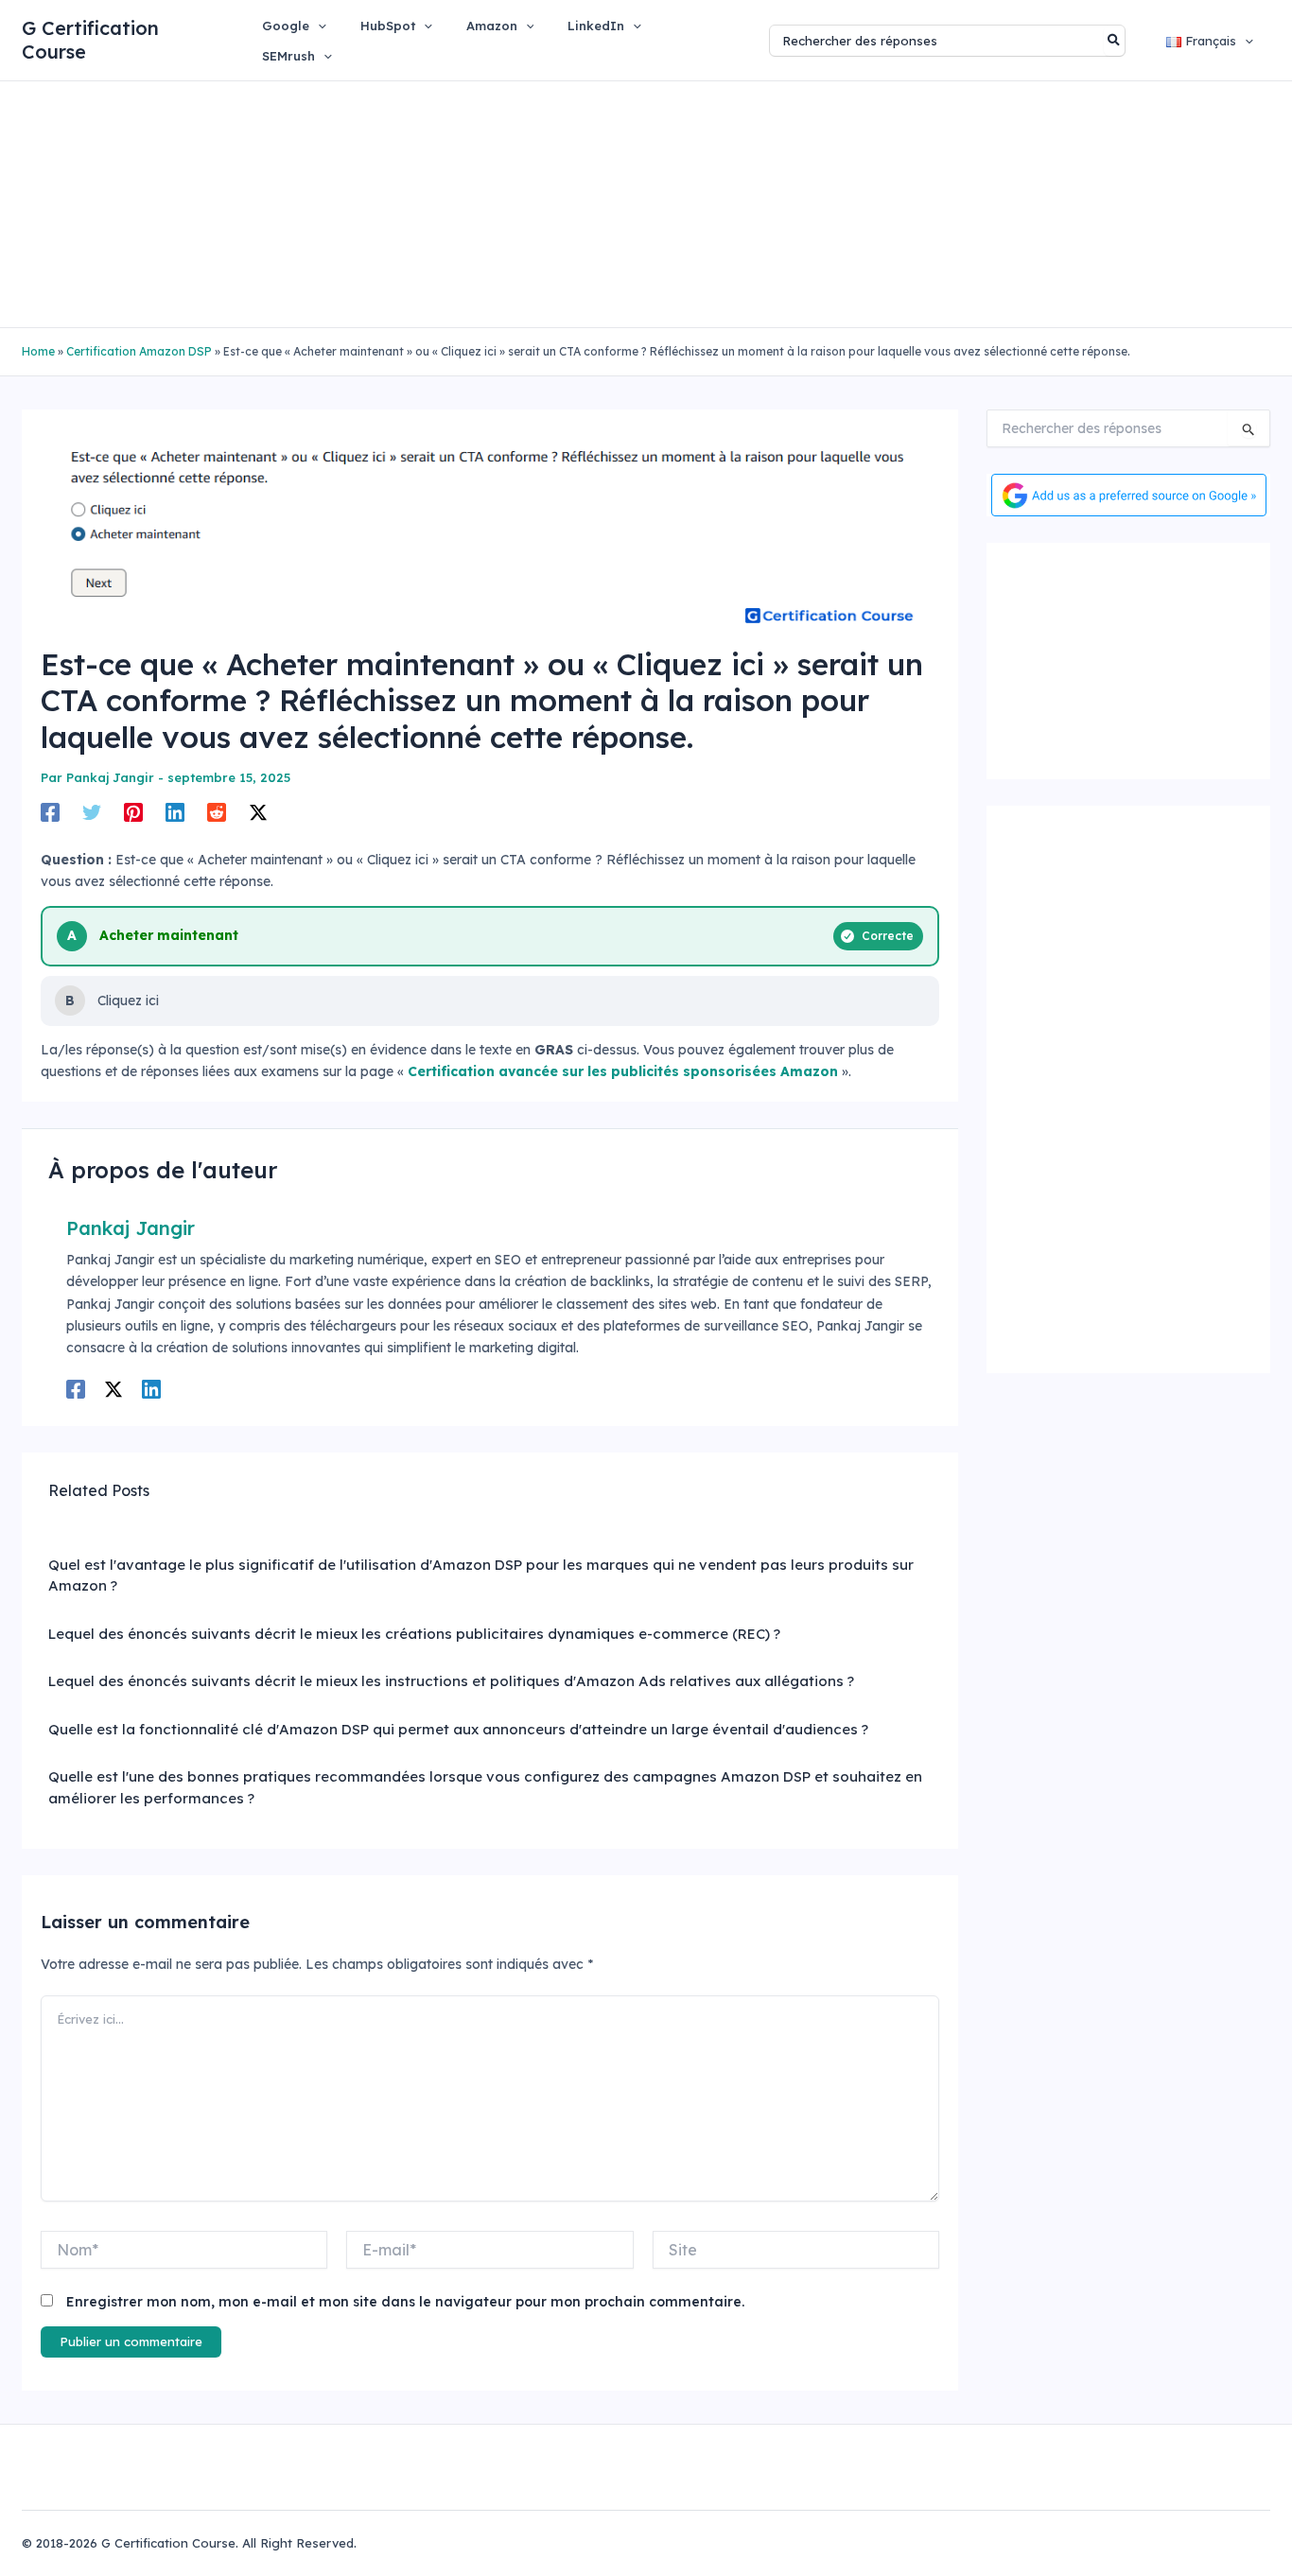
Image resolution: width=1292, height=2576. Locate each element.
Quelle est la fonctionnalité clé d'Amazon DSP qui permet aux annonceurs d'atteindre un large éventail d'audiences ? (458, 1729)
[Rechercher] (1115, 41)
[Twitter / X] (258, 812)
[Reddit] (217, 812)
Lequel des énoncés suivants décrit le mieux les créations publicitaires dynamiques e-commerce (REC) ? (414, 1634)
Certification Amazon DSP (139, 351)
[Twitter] (92, 812)
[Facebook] (50, 812)
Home (38, 351)
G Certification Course (90, 40)
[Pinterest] (133, 812)
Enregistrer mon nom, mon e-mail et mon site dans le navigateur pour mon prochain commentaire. (405, 2302)
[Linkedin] (175, 812)
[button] (318, 26)
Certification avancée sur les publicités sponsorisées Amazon (623, 1071)
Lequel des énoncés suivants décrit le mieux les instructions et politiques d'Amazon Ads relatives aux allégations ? (451, 1681)
